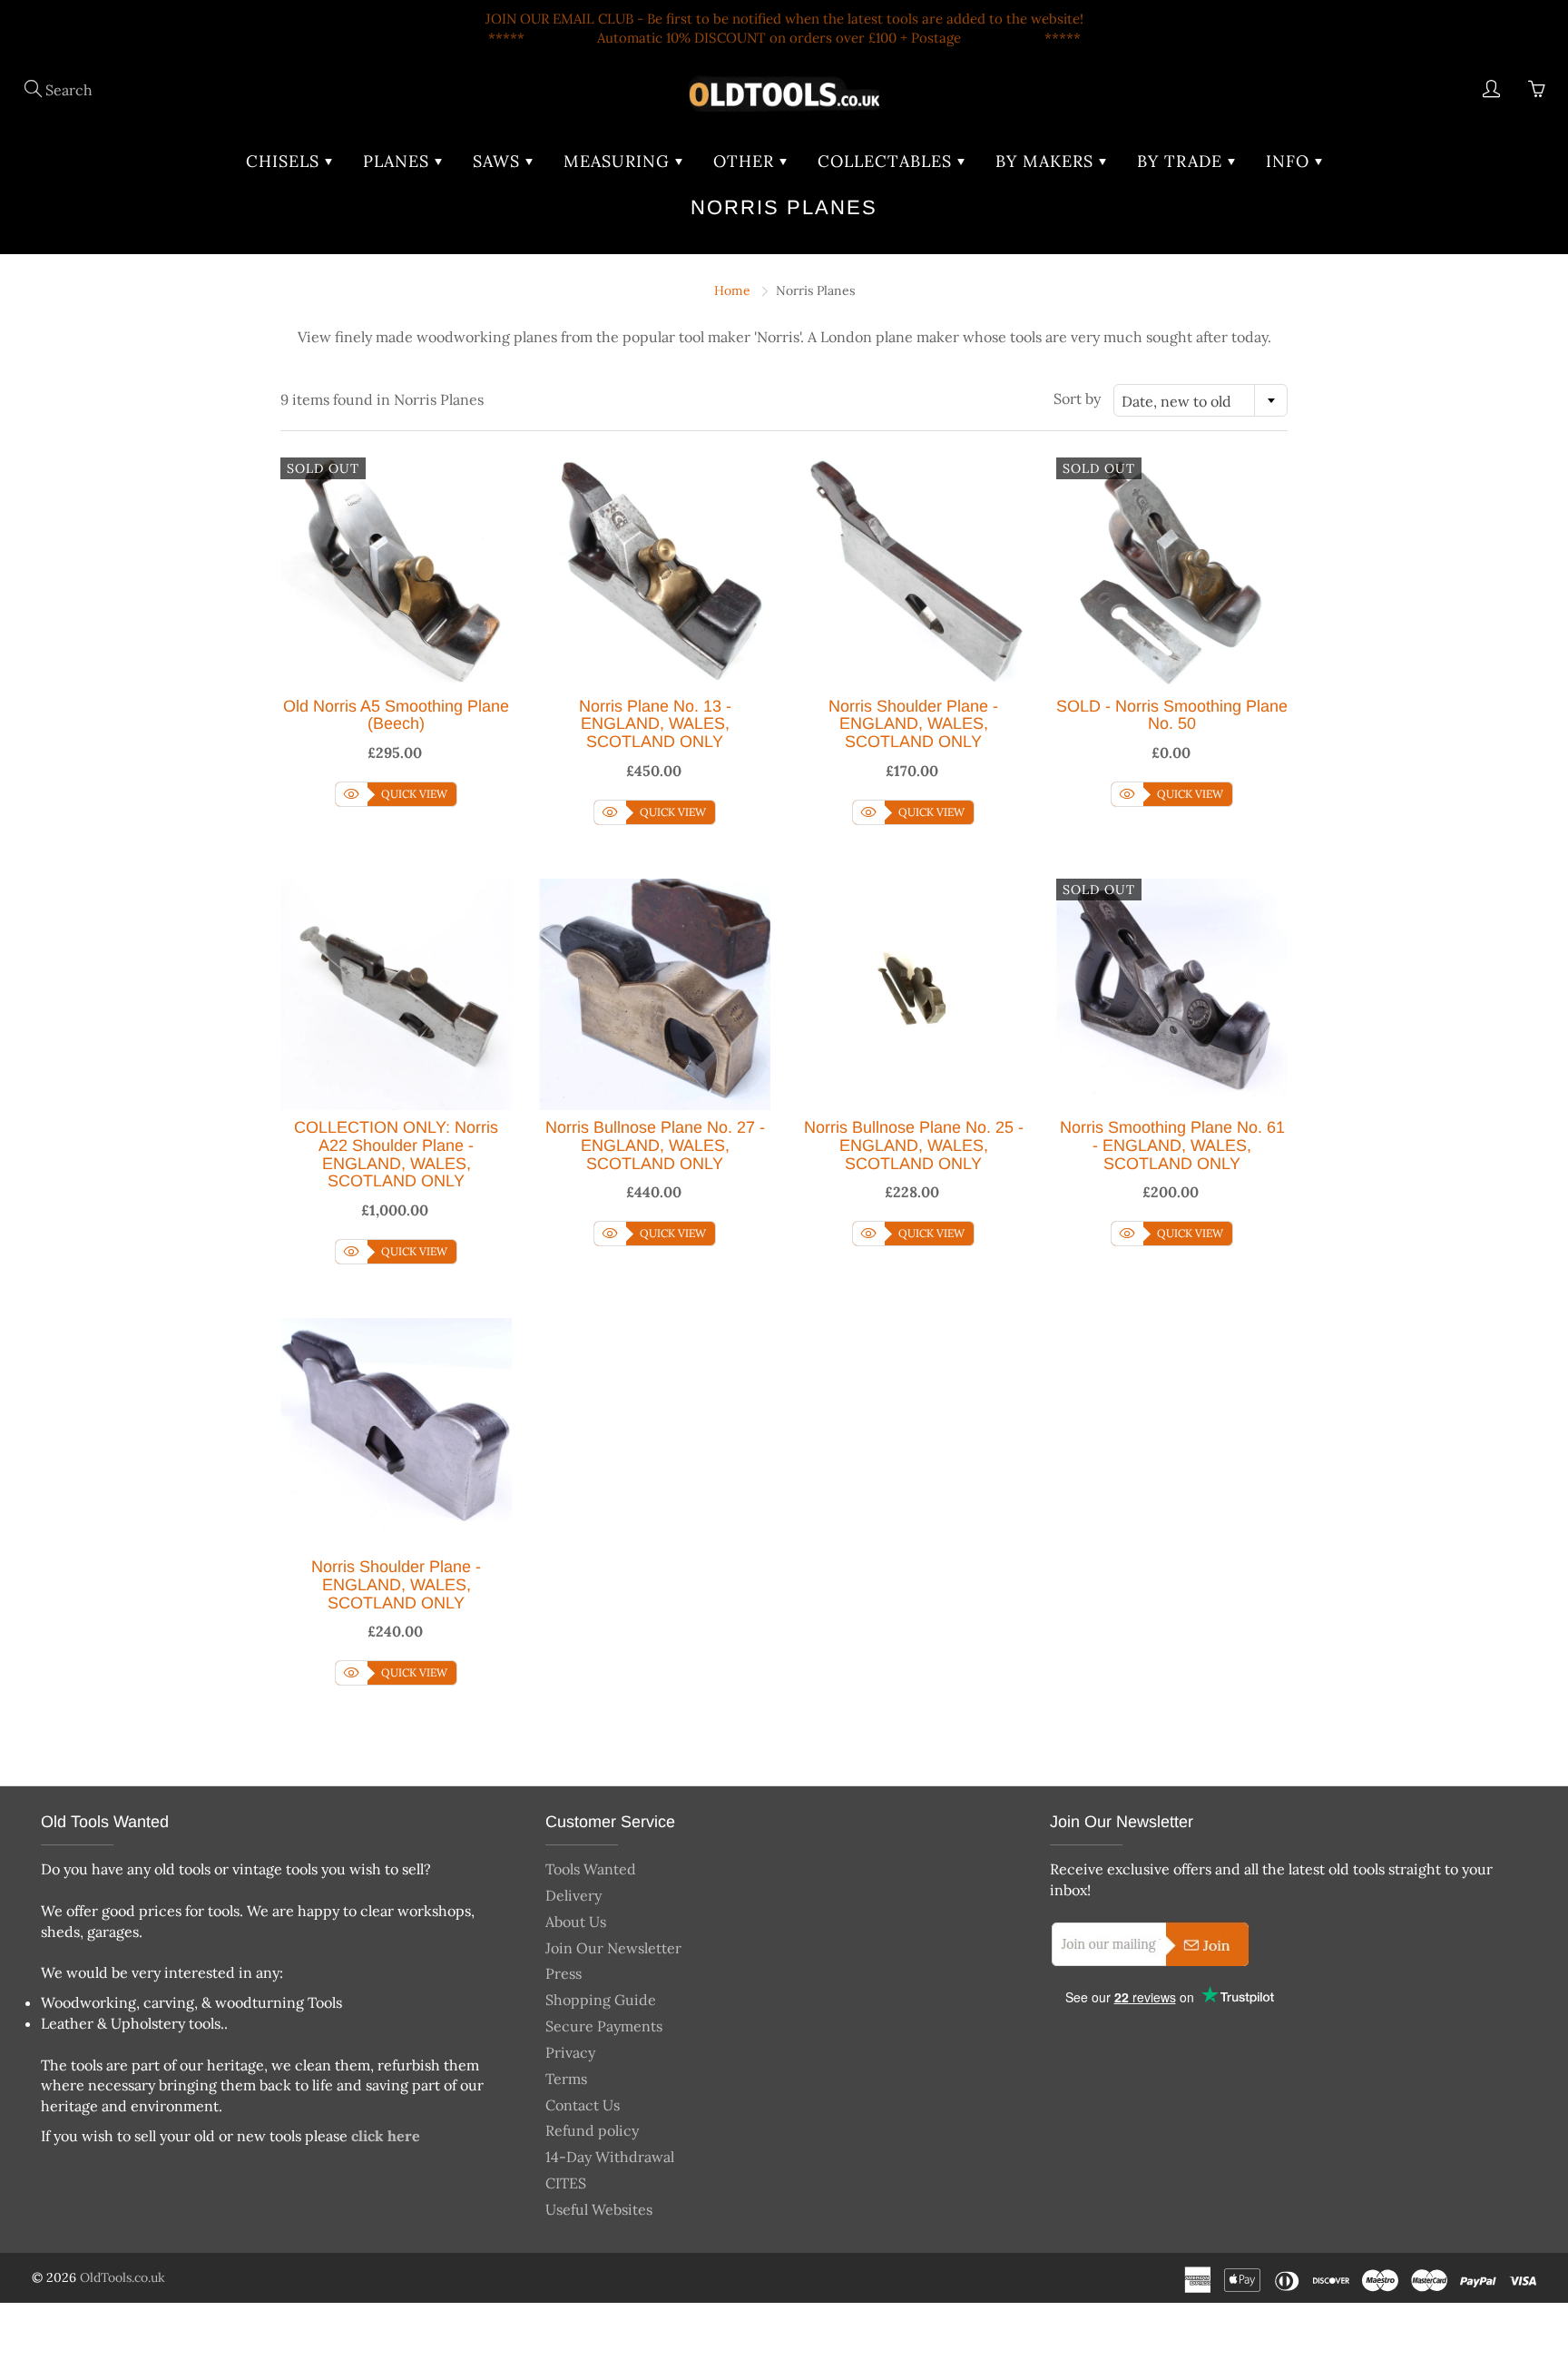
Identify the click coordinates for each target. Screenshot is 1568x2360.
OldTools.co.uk (122, 2277)
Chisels (285, 161)
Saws (499, 161)
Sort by (1077, 398)
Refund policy (592, 2130)
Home (732, 290)
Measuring (619, 161)
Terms (566, 2079)
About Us (576, 1922)
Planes (399, 161)
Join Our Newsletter (613, 1948)
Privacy (570, 2052)
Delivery (573, 1895)
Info (1290, 161)
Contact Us (583, 2105)
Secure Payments (604, 2026)
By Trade (1182, 161)
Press (563, 1973)
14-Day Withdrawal (610, 2157)
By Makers (1047, 161)
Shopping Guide (601, 2000)
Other (746, 161)
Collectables (887, 161)
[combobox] (1200, 400)
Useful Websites (599, 2209)
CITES (566, 2183)
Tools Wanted (591, 1869)
